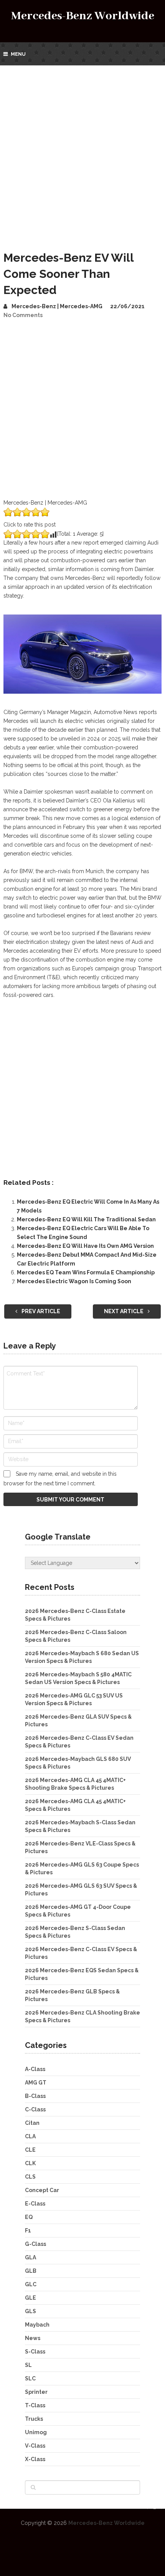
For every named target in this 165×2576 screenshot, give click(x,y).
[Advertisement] (82, 152)
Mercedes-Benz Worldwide (83, 16)
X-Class (35, 2459)
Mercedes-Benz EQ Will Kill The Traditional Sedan (86, 1219)
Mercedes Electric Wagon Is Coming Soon (74, 1281)
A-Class (35, 2069)
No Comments (23, 315)
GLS (31, 2311)
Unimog (36, 2432)
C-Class (35, 2109)
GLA (31, 2257)
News (33, 2338)
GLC (31, 2284)
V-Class (35, 2446)
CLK (30, 2163)
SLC (30, 2378)
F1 (28, 2231)
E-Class (35, 2204)
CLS (30, 2177)
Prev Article (40, 1311)
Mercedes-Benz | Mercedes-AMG (57, 306)
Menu (18, 54)
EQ (29, 2217)
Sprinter (36, 2392)
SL (28, 2365)
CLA (30, 2136)
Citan (32, 2123)
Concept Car (42, 2190)
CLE (30, 2150)
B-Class (35, 2096)
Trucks (34, 2419)
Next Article (124, 1311)
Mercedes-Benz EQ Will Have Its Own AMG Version (85, 1246)
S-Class (35, 2352)
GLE (31, 2298)
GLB (31, 2271)
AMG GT (36, 2083)
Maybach (37, 2325)
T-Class (35, 2405)
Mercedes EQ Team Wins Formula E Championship (86, 1272)
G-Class (35, 2244)
